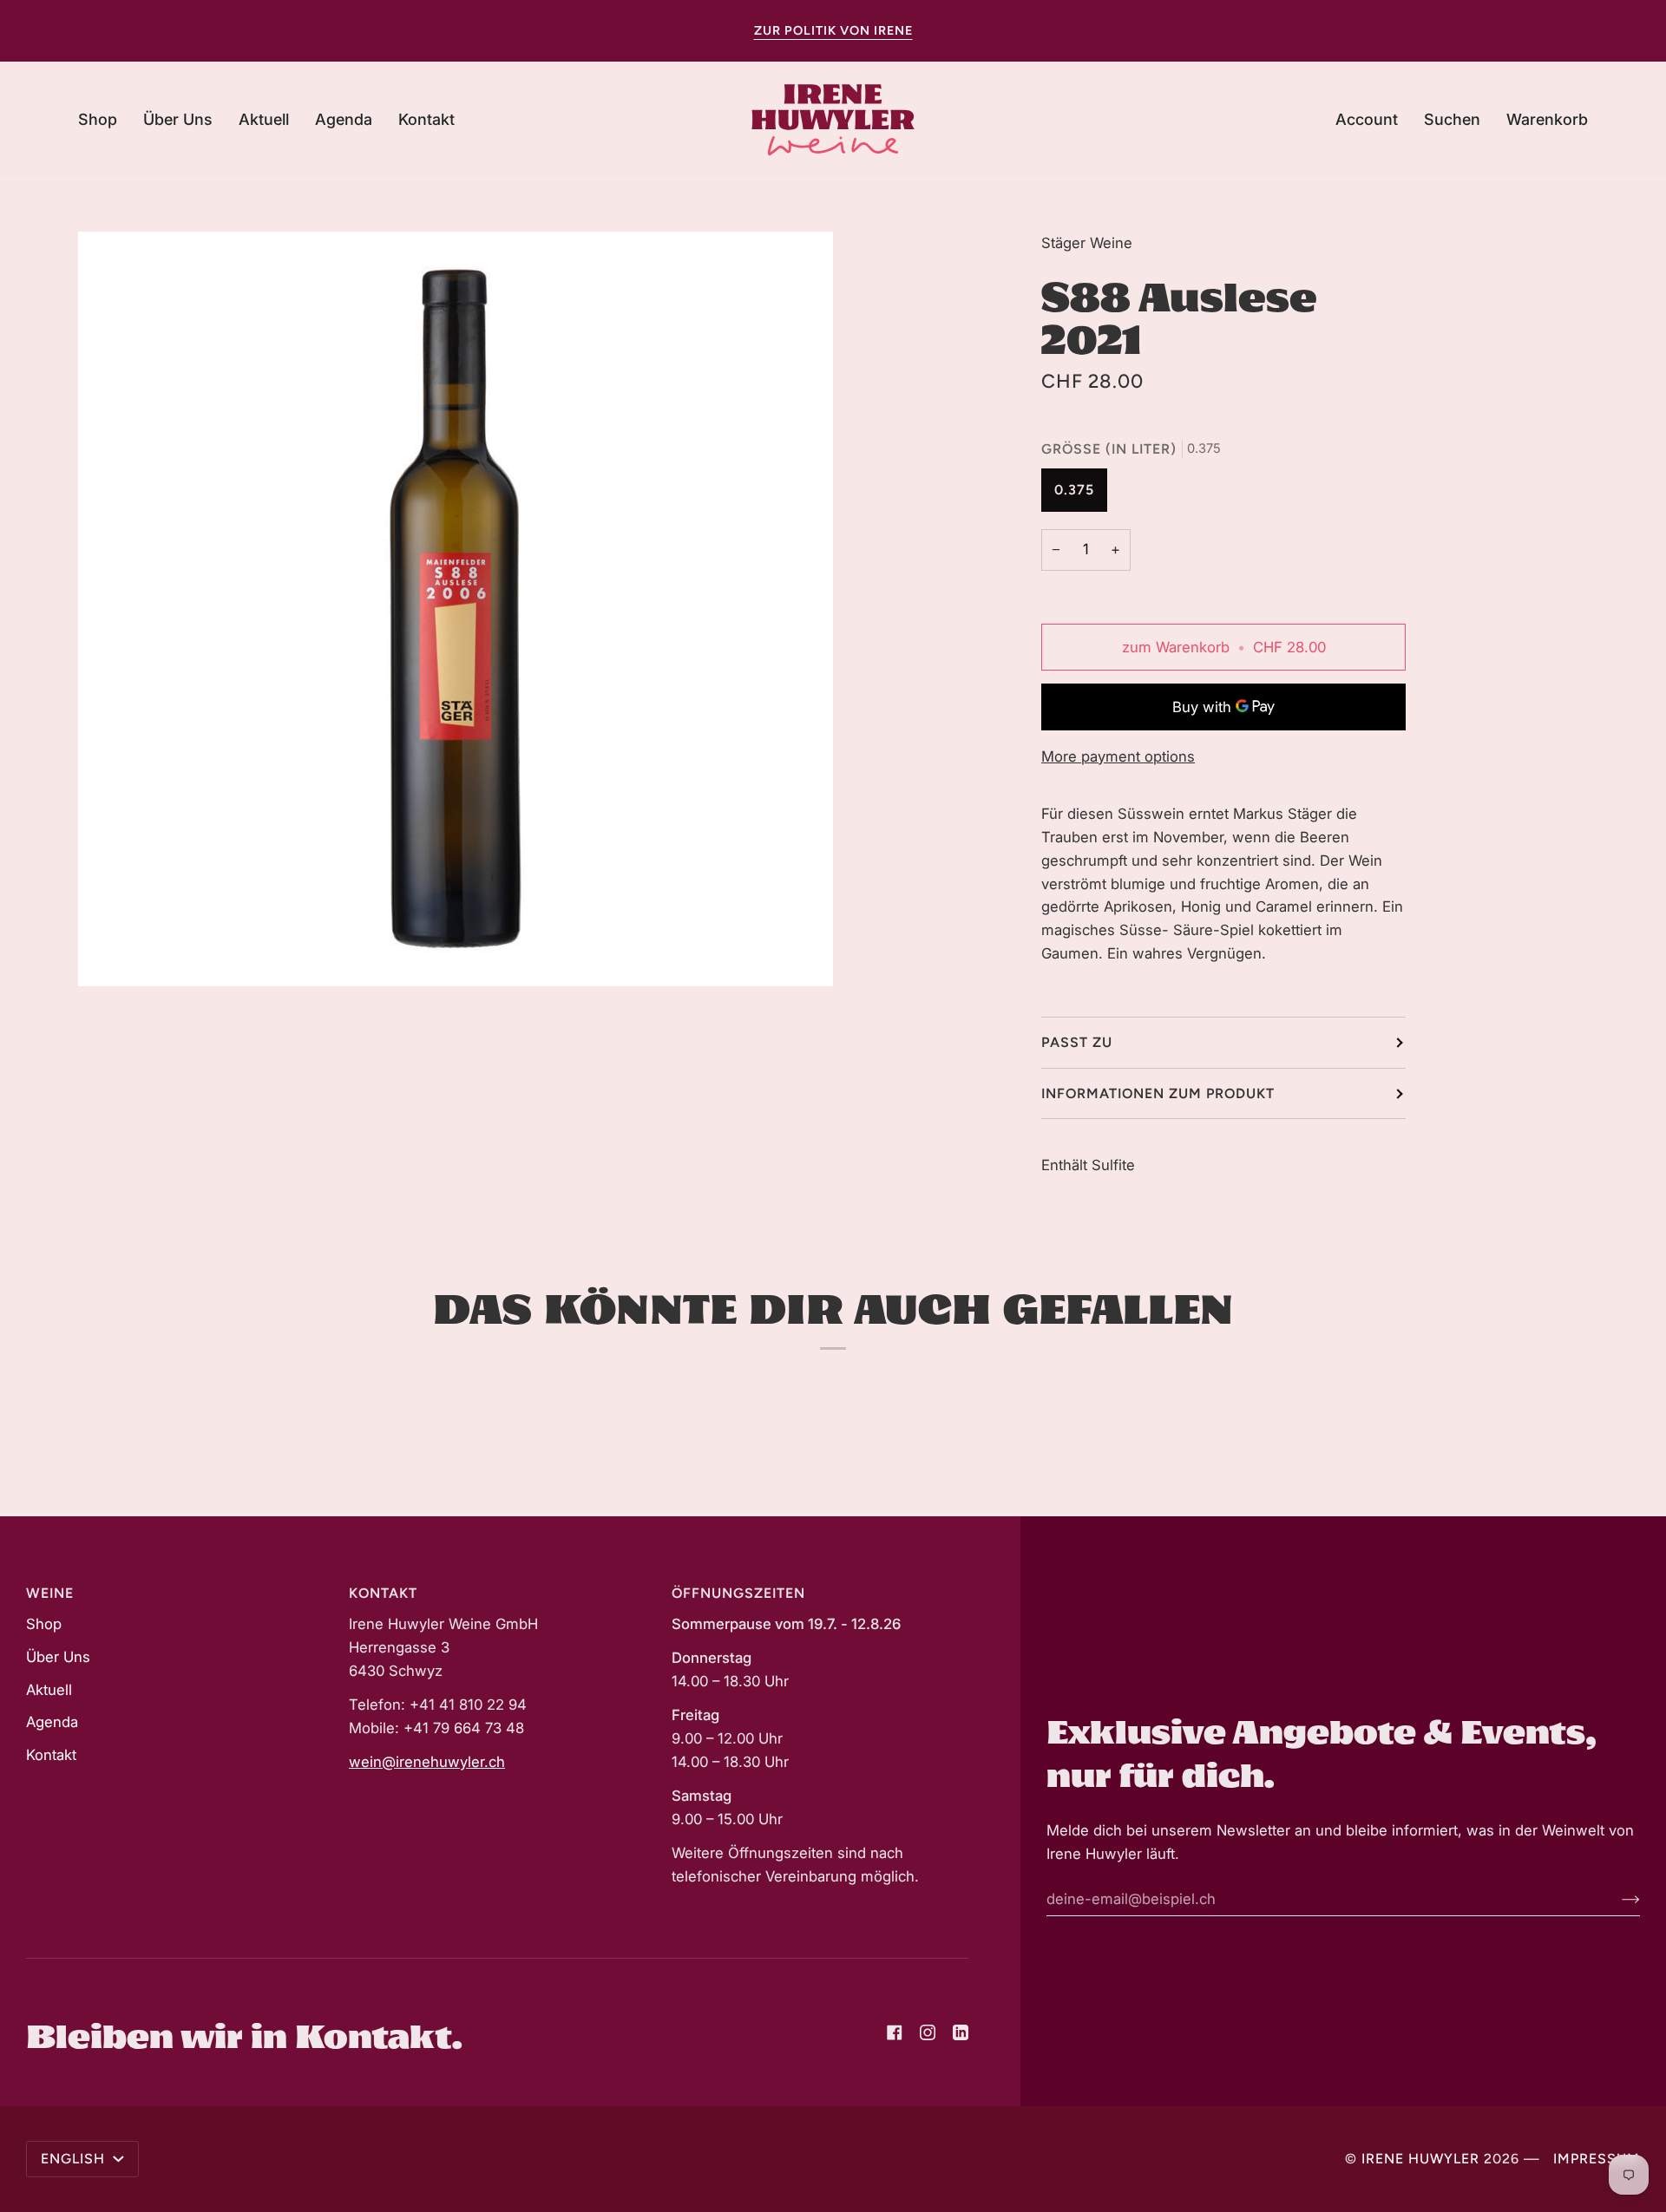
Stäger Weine (1087, 243)
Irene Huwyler (1420, 2159)
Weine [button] (50, 1593)
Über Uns (58, 1657)
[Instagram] (928, 2032)
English (75, 2159)
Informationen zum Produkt (1158, 1093)
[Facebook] (895, 2032)
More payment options (1118, 756)
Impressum (1597, 2159)
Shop (44, 1624)
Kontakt (51, 1755)
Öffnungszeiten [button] (738, 1593)
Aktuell (49, 1690)
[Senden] (1617, 1899)
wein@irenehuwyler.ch (427, 1762)
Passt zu (1077, 1042)
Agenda (52, 1722)
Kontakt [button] (383, 1593)
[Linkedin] (961, 2032)
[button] (104, 120)
